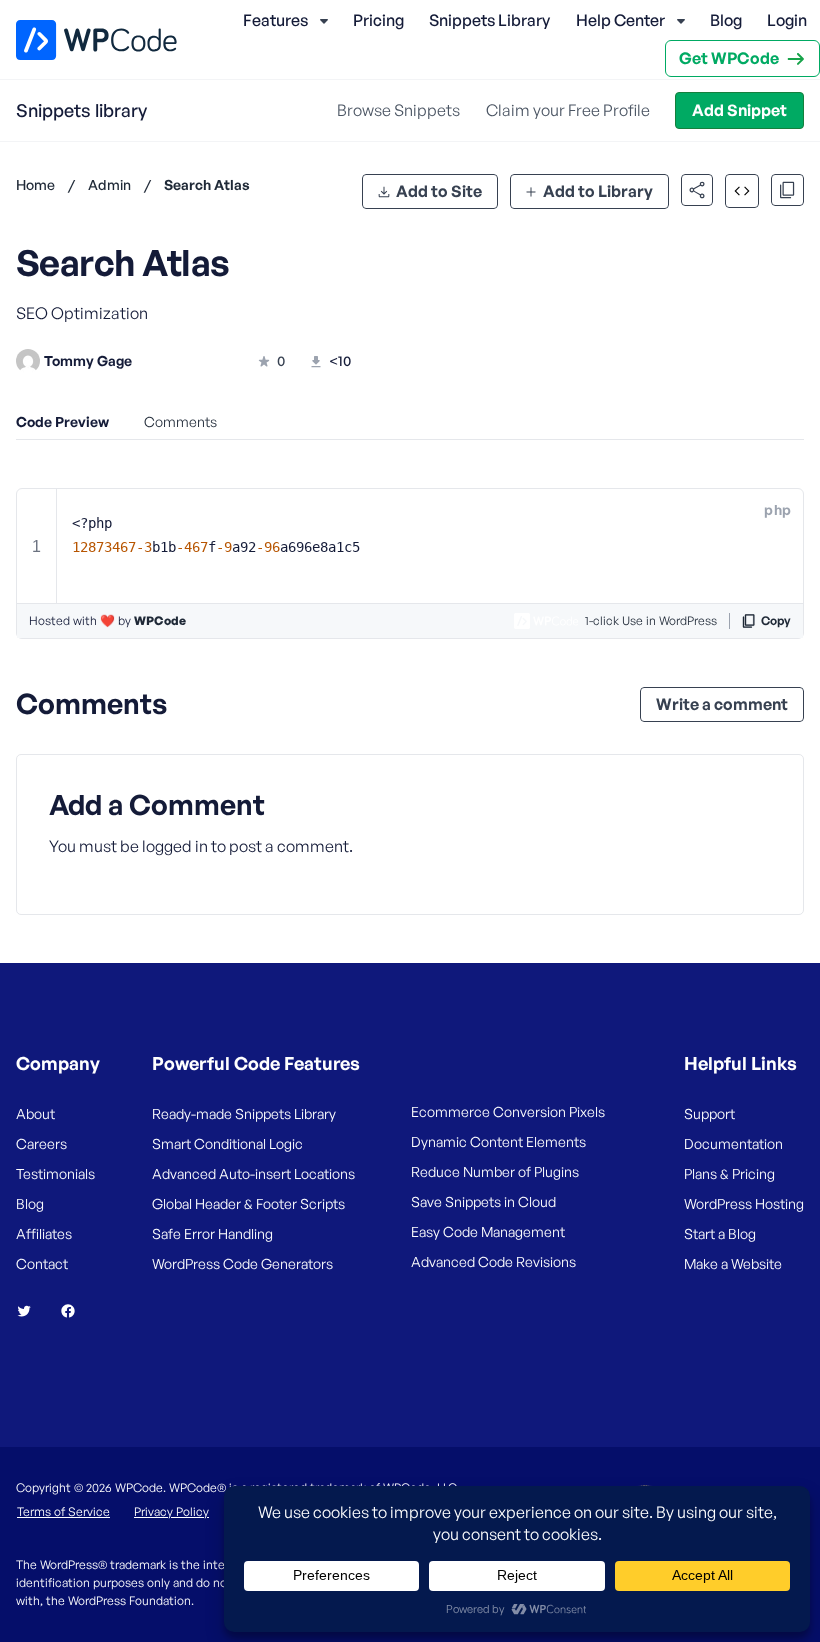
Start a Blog (720, 1233)
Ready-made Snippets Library (244, 1113)
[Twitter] (32, 1311)
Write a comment (722, 704)
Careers (41, 1143)
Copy (776, 620)
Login (787, 20)
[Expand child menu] (324, 21)
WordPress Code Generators (242, 1263)
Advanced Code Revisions (493, 1261)
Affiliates (44, 1233)
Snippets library (81, 110)
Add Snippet (739, 110)
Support (709, 1113)
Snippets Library (489, 20)
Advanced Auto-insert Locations (253, 1173)
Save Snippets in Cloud (483, 1201)
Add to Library (598, 191)
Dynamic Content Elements (498, 1141)
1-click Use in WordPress (651, 620)
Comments (180, 421)
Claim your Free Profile (568, 110)
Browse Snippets (398, 110)
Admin (109, 184)
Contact (42, 1263)
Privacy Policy (171, 1511)
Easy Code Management (488, 1231)
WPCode (160, 620)
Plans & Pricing (729, 1173)
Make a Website (733, 1263)
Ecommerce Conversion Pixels (508, 1111)
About (35, 1113)
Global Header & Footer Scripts (248, 1203)
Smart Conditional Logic (227, 1143)
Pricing (378, 20)
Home (35, 184)
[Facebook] (76, 1311)
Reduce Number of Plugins (495, 1171)
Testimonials (55, 1173)
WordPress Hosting (744, 1203)
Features (275, 20)
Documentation (733, 1143)
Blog (726, 20)
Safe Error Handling (212, 1233)
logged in (175, 846)
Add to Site (439, 191)
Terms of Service (63, 1511)
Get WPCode (729, 58)
